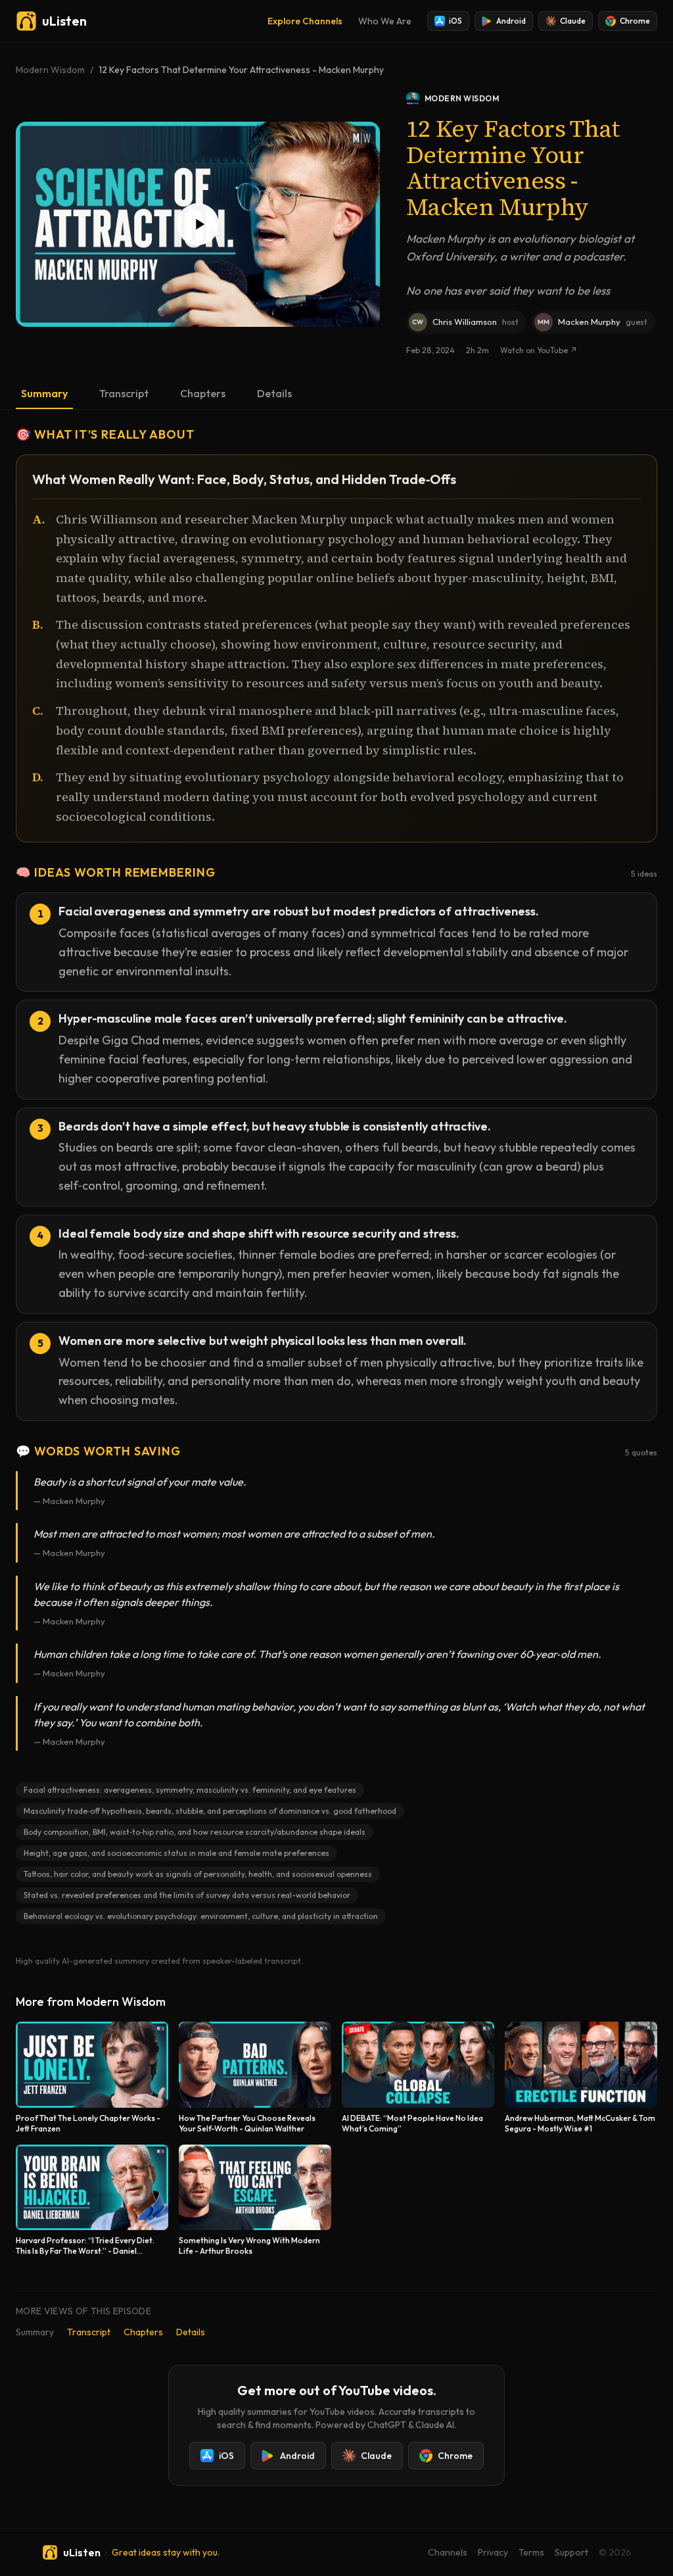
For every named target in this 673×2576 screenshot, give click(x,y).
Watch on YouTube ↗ (539, 350)
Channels (448, 2552)
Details (274, 393)
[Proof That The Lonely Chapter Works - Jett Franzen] (92, 2078)
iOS (455, 21)
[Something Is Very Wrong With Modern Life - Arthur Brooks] (255, 2201)
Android (511, 21)
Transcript (124, 393)
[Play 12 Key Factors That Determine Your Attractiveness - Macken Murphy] (198, 224)
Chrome (635, 21)
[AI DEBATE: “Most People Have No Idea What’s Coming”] (418, 2078)
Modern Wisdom (50, 70)
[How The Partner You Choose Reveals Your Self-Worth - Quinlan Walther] (255, 2078)
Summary (44, 393)
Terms (531, 2552)
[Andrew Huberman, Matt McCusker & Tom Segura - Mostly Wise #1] (581, 2078)
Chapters (203, 393)
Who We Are (385, 21)
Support (571, 2552)
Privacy (493, 2552)
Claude (573, 21)
